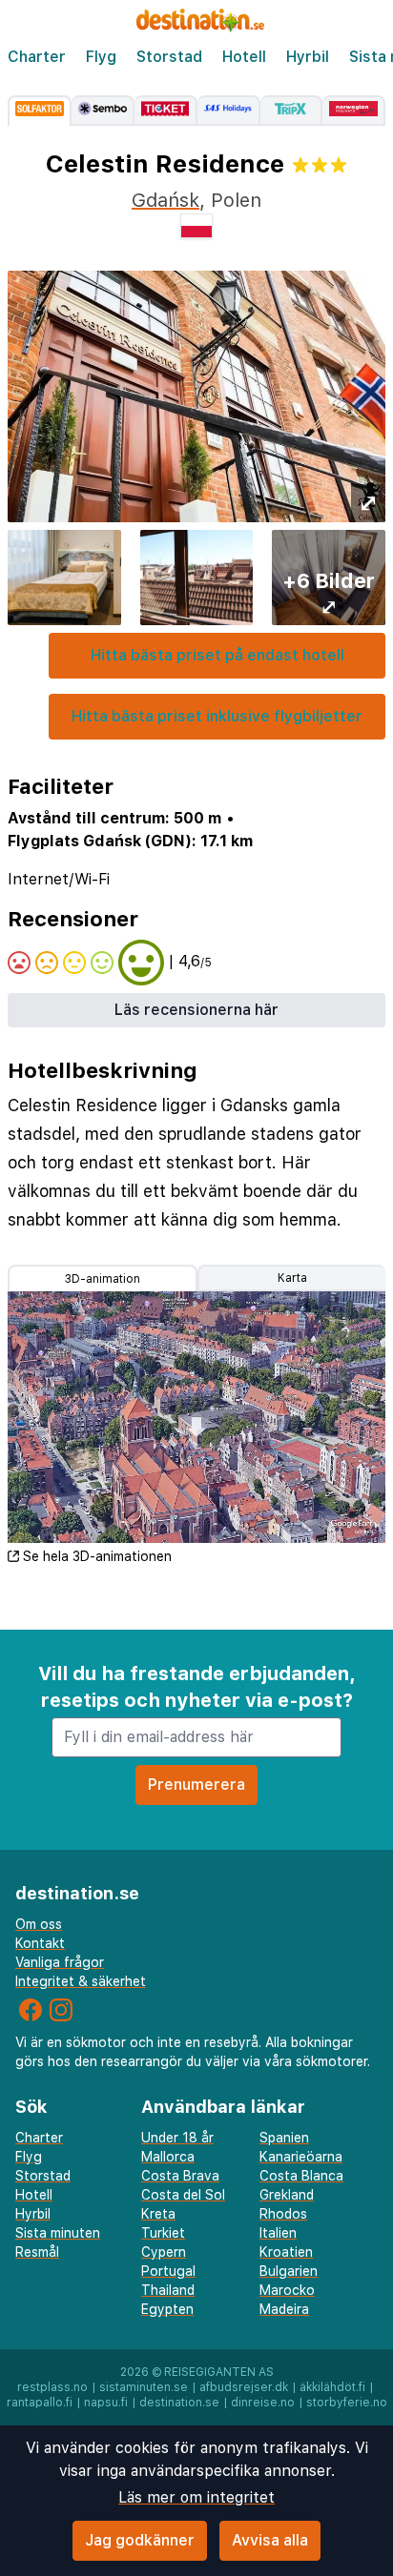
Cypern (164, 2252)
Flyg (101, 57)
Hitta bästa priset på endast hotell (217, 655)
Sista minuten (58, 2233)
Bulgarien (289, 2271)
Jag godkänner (140, 2540)
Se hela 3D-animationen (97, 1556)
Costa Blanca (301, 2176)
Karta (292, 1278)
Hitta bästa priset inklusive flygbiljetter (217, 716)
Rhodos (283, 2214)
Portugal (168, 2271)
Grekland (287, 2195)
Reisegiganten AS (219, 2372)
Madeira (284, 2309)
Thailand (168, 2290)
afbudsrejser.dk (244, 2387)
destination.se (179, 2403)
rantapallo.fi (40, 2403)
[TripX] (292, 111)
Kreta (158, 2214)
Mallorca (168, 2157)
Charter (37, 57)
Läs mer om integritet (196, 2497)
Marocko (287, 2290)
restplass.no (52, 2387)
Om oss (39, 1924)
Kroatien (286, 2252)
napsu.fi (106, 2403)
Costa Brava (180, 2176)
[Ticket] (166, 111)
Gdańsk (165, 200)
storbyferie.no (347, 2403)
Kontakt (40, 1943)
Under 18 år (177, 2138)
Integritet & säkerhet (81, 1981)
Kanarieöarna (301, 2157)
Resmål (37, 2252)
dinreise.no (263, 2403)
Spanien (284, 2138)
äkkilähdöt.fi (332, 2387)
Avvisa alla (270, 2540)
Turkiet (163, 2233)
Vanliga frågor (60, 1962)
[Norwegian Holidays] (354, 111)
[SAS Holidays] (229, 111)
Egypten (167, 2309)
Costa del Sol (183, 2195)
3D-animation (103, 1279)
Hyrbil (308, 57)
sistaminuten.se (144, 2387)
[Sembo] (103, 111)
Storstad (169, 57)
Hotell (244, 57)
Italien (278, 2233)
